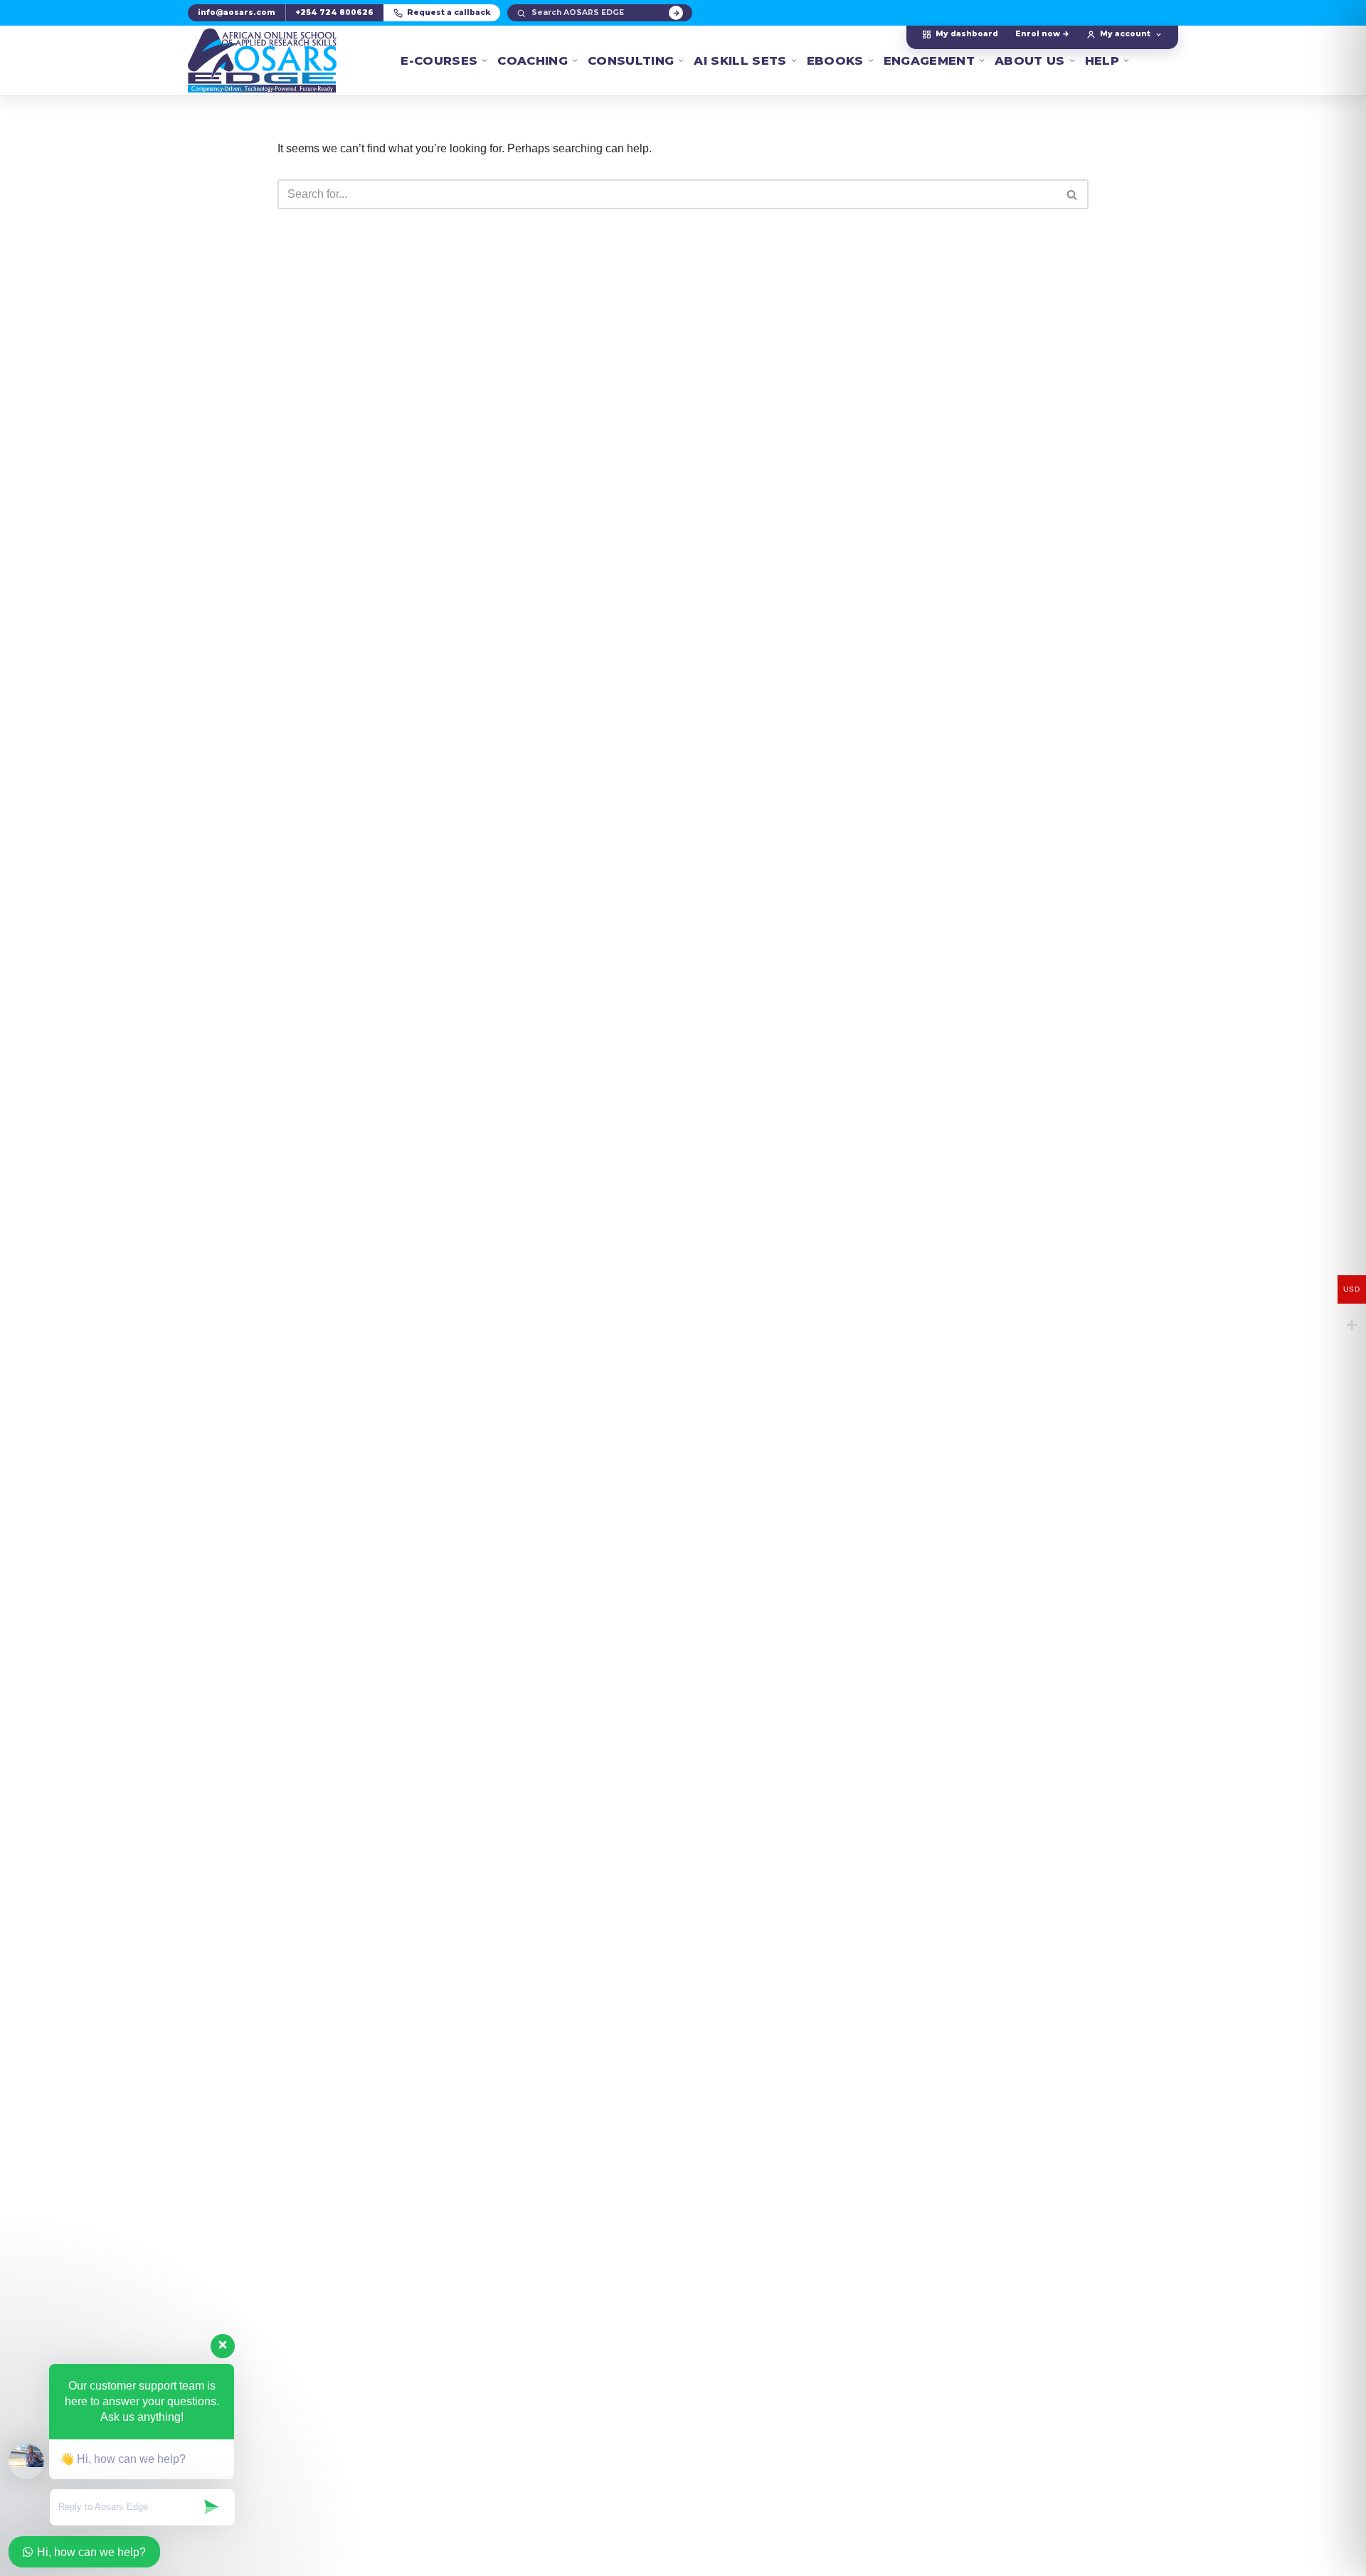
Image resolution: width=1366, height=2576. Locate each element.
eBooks (835, 60)
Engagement (929, 60)
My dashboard (967, 34)
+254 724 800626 (334, 12)
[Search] (676, 13)
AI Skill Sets (740, 60)
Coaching (533, 60)
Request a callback (449, 12)
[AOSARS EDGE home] (262, 60)
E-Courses (439, 60)
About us (1030, 60)
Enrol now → (1042, 34)
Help (1102, 60)
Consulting (631, 60)
